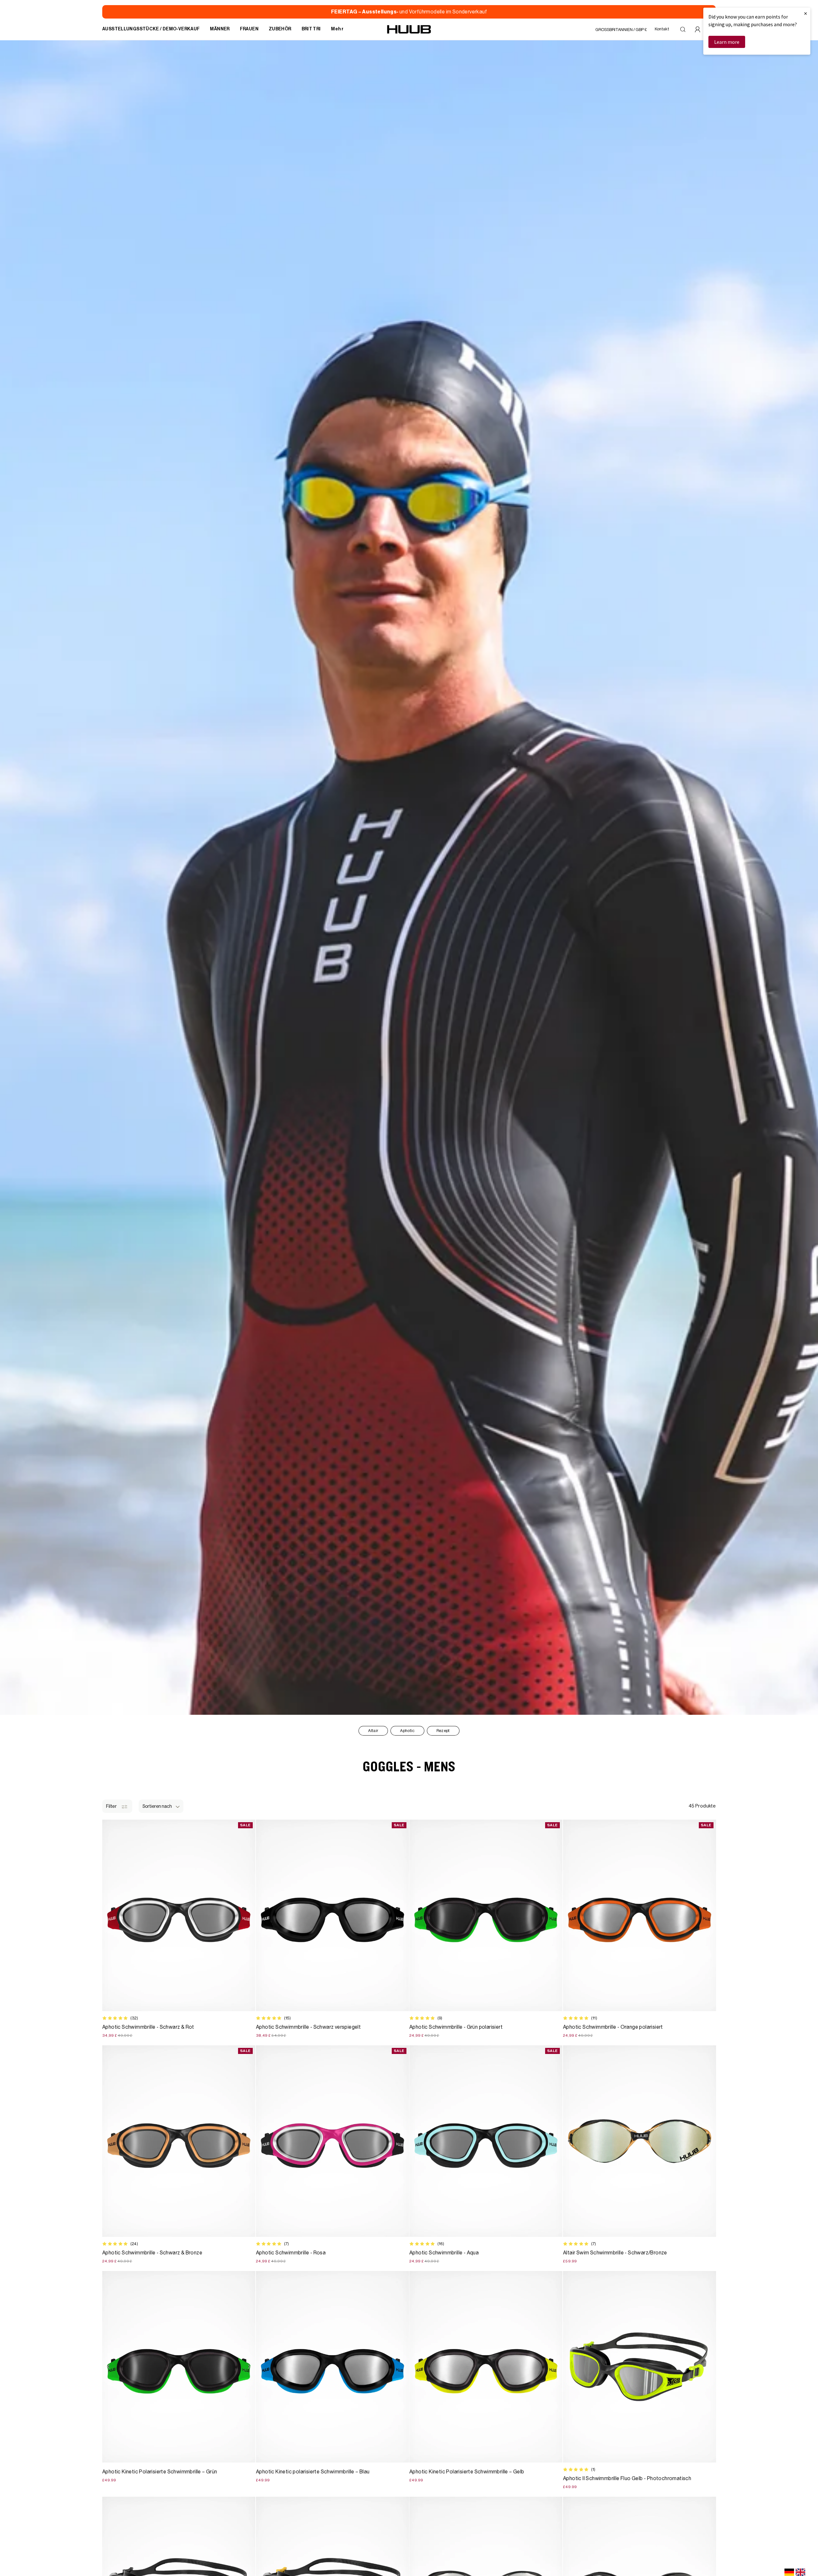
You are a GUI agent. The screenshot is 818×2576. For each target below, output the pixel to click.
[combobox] (789, 2572)
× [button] (806, 13)
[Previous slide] (569, 2141)
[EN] (800, 2572)
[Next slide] (710, 2141)
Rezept (443, 1731)
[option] (800, 2572)
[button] (161, 1806)
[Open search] (683, 29)
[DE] (789, 2572)
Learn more (727, 42)
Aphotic (407, 1731)
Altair (373, 1731)
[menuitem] (151, 29)
